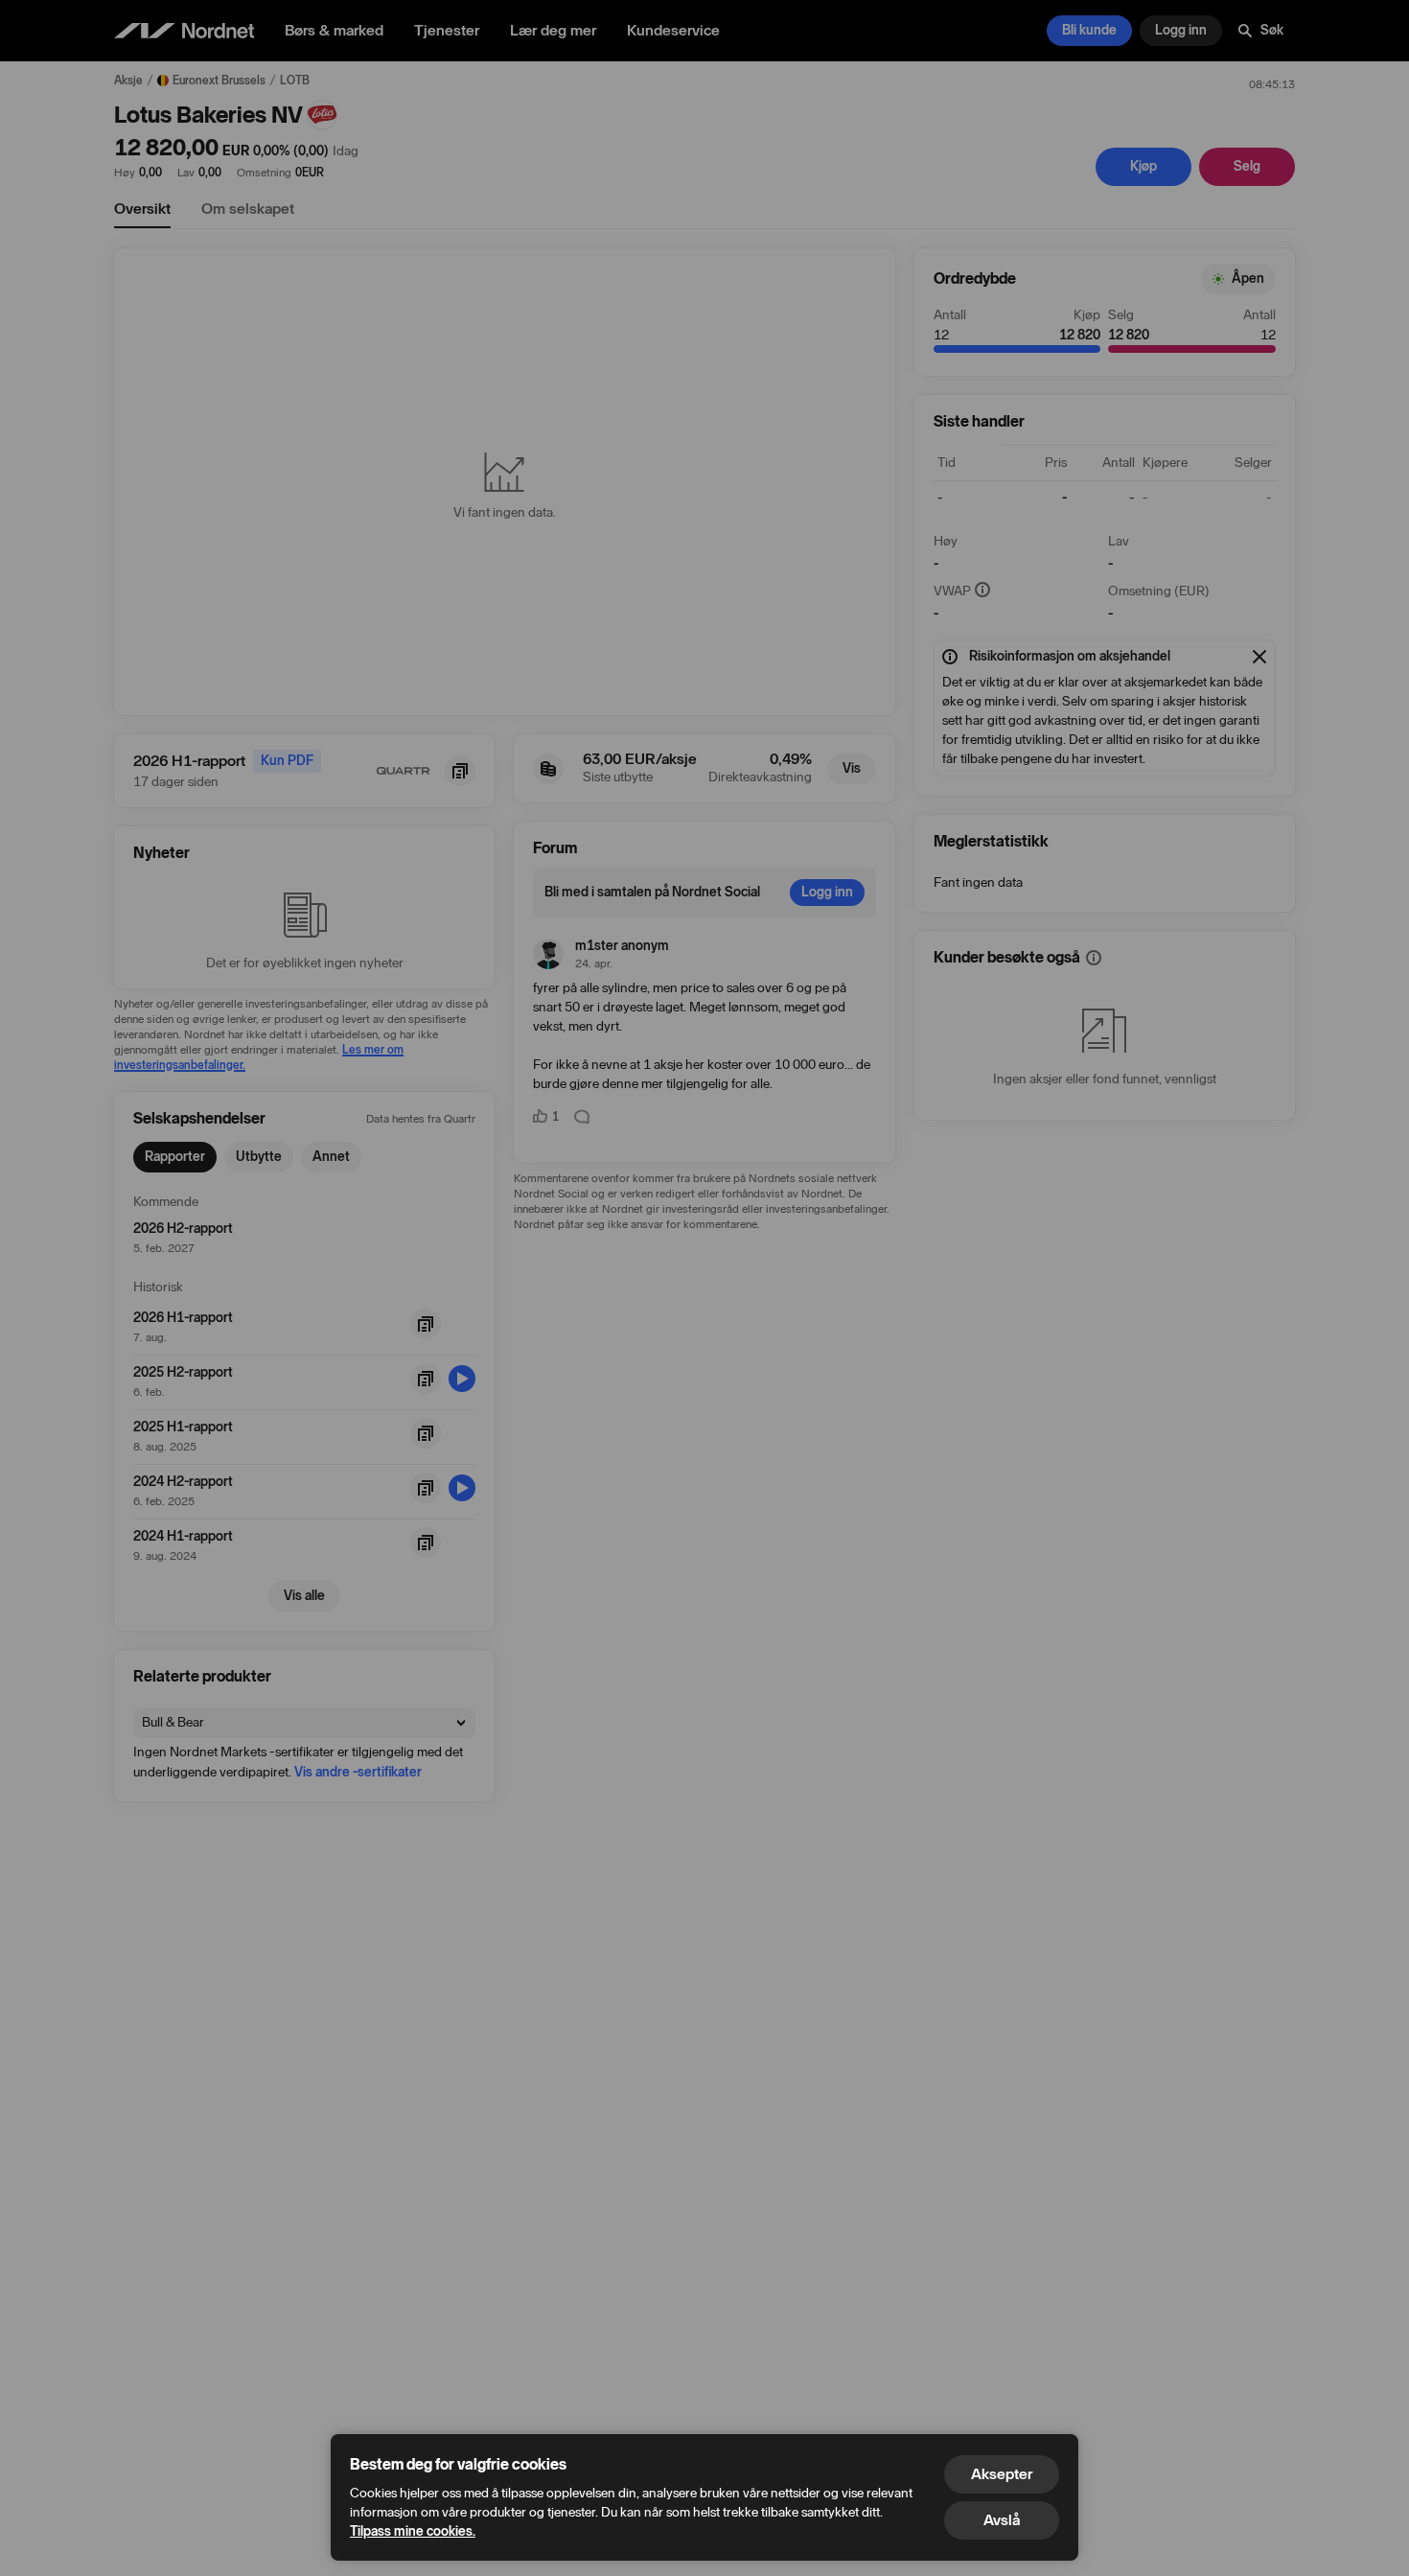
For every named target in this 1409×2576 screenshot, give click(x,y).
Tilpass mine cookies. (413, 2531)
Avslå (1002, 2520)
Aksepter (1002, 2474)
